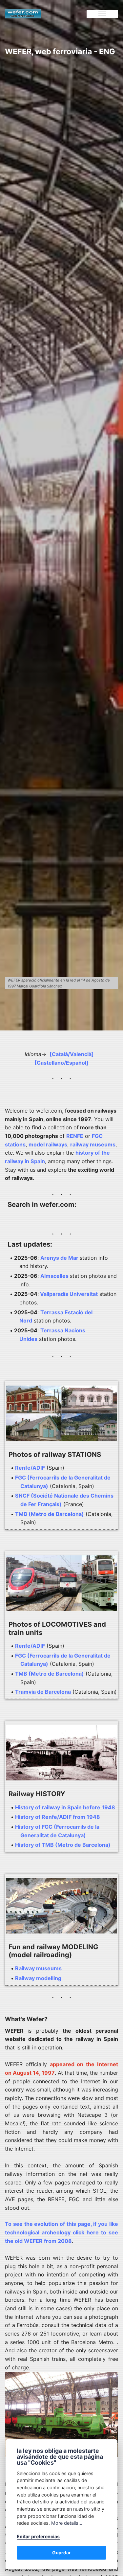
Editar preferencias (38, 2536)
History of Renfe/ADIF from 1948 (58, 1817)
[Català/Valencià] (72, 1054)
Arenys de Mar (59, 1258)
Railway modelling (38, 1978)
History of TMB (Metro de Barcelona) (63, 1845)
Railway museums (38, 1968)
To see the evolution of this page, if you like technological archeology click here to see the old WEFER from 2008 (61, 2232)
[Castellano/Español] (61, 1063)
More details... (67, 2523)
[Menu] (102, 14)
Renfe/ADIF (30, 1468)
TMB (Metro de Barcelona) (50, 1514)
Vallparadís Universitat (68, 1294)
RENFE (75, 1136)
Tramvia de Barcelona (43, 1692)
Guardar (61, 2553)
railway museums (93, 1144)
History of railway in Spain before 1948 (65, 1807)
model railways (48, 1144)
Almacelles (54, 1276)
